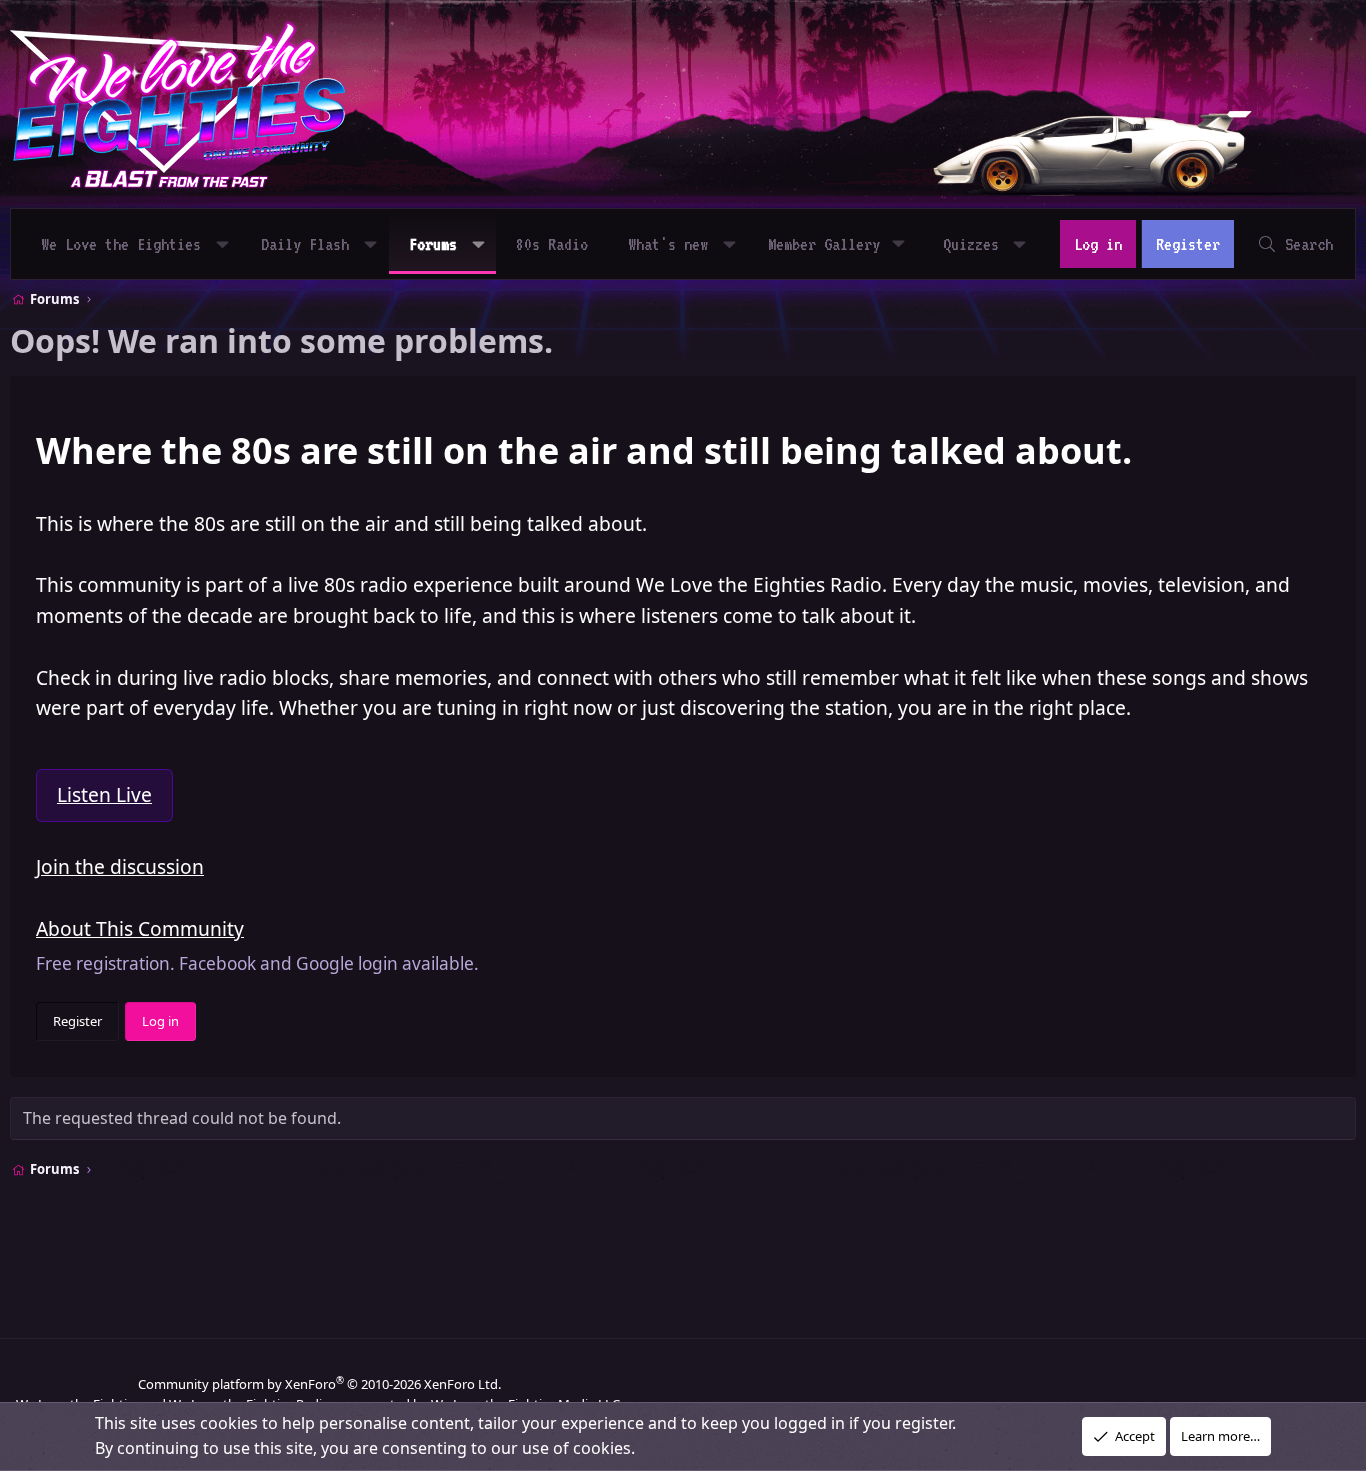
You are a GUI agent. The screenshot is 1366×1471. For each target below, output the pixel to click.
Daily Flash (305, 244)
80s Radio (552, 244)
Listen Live (104, 794)
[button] (222, 244)
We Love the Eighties (121, 244)
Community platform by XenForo (319, 1384)
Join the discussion (120, 866)
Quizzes (971, 244)
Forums (433, 244)
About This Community (140, 928)
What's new (668, 244)
